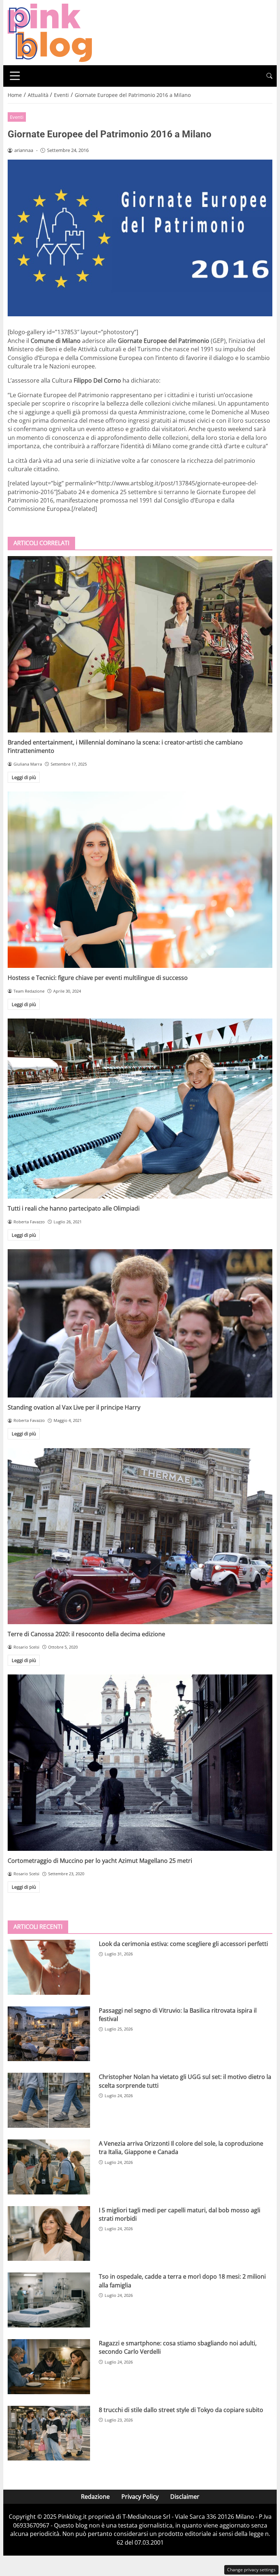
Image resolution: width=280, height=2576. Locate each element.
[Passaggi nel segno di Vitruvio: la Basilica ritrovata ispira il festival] (49, 2034)
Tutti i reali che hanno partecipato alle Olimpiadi (74, 1208)
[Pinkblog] (50, 32)
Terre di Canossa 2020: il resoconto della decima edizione (86, 1634)
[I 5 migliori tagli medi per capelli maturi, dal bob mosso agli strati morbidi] (49, 2234)
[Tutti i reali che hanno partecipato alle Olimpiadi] (140, 1109)
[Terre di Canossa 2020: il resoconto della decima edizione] (140, 1536)
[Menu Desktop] (15, 76)
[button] (269, 76)
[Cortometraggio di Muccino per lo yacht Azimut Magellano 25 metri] (140, 1763)
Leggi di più (24, 777)
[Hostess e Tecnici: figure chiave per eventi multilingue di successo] (140, 880)
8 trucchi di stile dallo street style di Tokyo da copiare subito (181, 2410)
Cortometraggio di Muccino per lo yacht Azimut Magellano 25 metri (100, 1861)
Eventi (17, 117)
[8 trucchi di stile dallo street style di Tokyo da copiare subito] (49, 2433)
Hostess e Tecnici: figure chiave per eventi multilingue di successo (98, 978)
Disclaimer (185, 2497)
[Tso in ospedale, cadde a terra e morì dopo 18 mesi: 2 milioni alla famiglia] (49, 2300)
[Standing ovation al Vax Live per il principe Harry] (140, 1323)
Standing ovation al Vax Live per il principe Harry (74, 1407)
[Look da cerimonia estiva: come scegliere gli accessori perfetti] (49, 1967)
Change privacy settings (251, 2570)
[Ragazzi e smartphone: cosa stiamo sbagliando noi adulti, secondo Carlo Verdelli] (49, 2367)
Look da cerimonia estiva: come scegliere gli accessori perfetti (183, 1944)
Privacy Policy (140, 2497)
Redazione (95, 2497)
